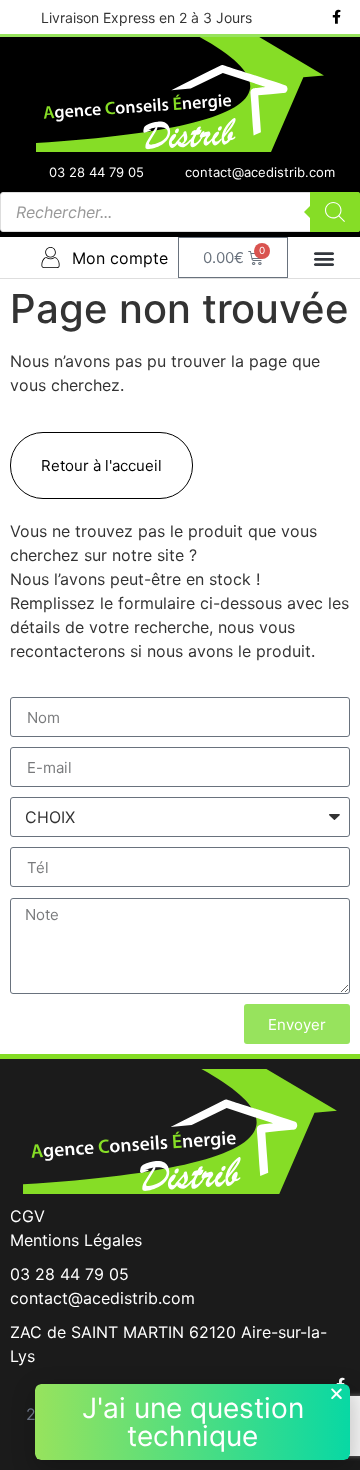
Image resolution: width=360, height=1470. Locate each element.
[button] (324, 257)
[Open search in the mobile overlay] (180, 212)
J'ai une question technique (193, 1422)
